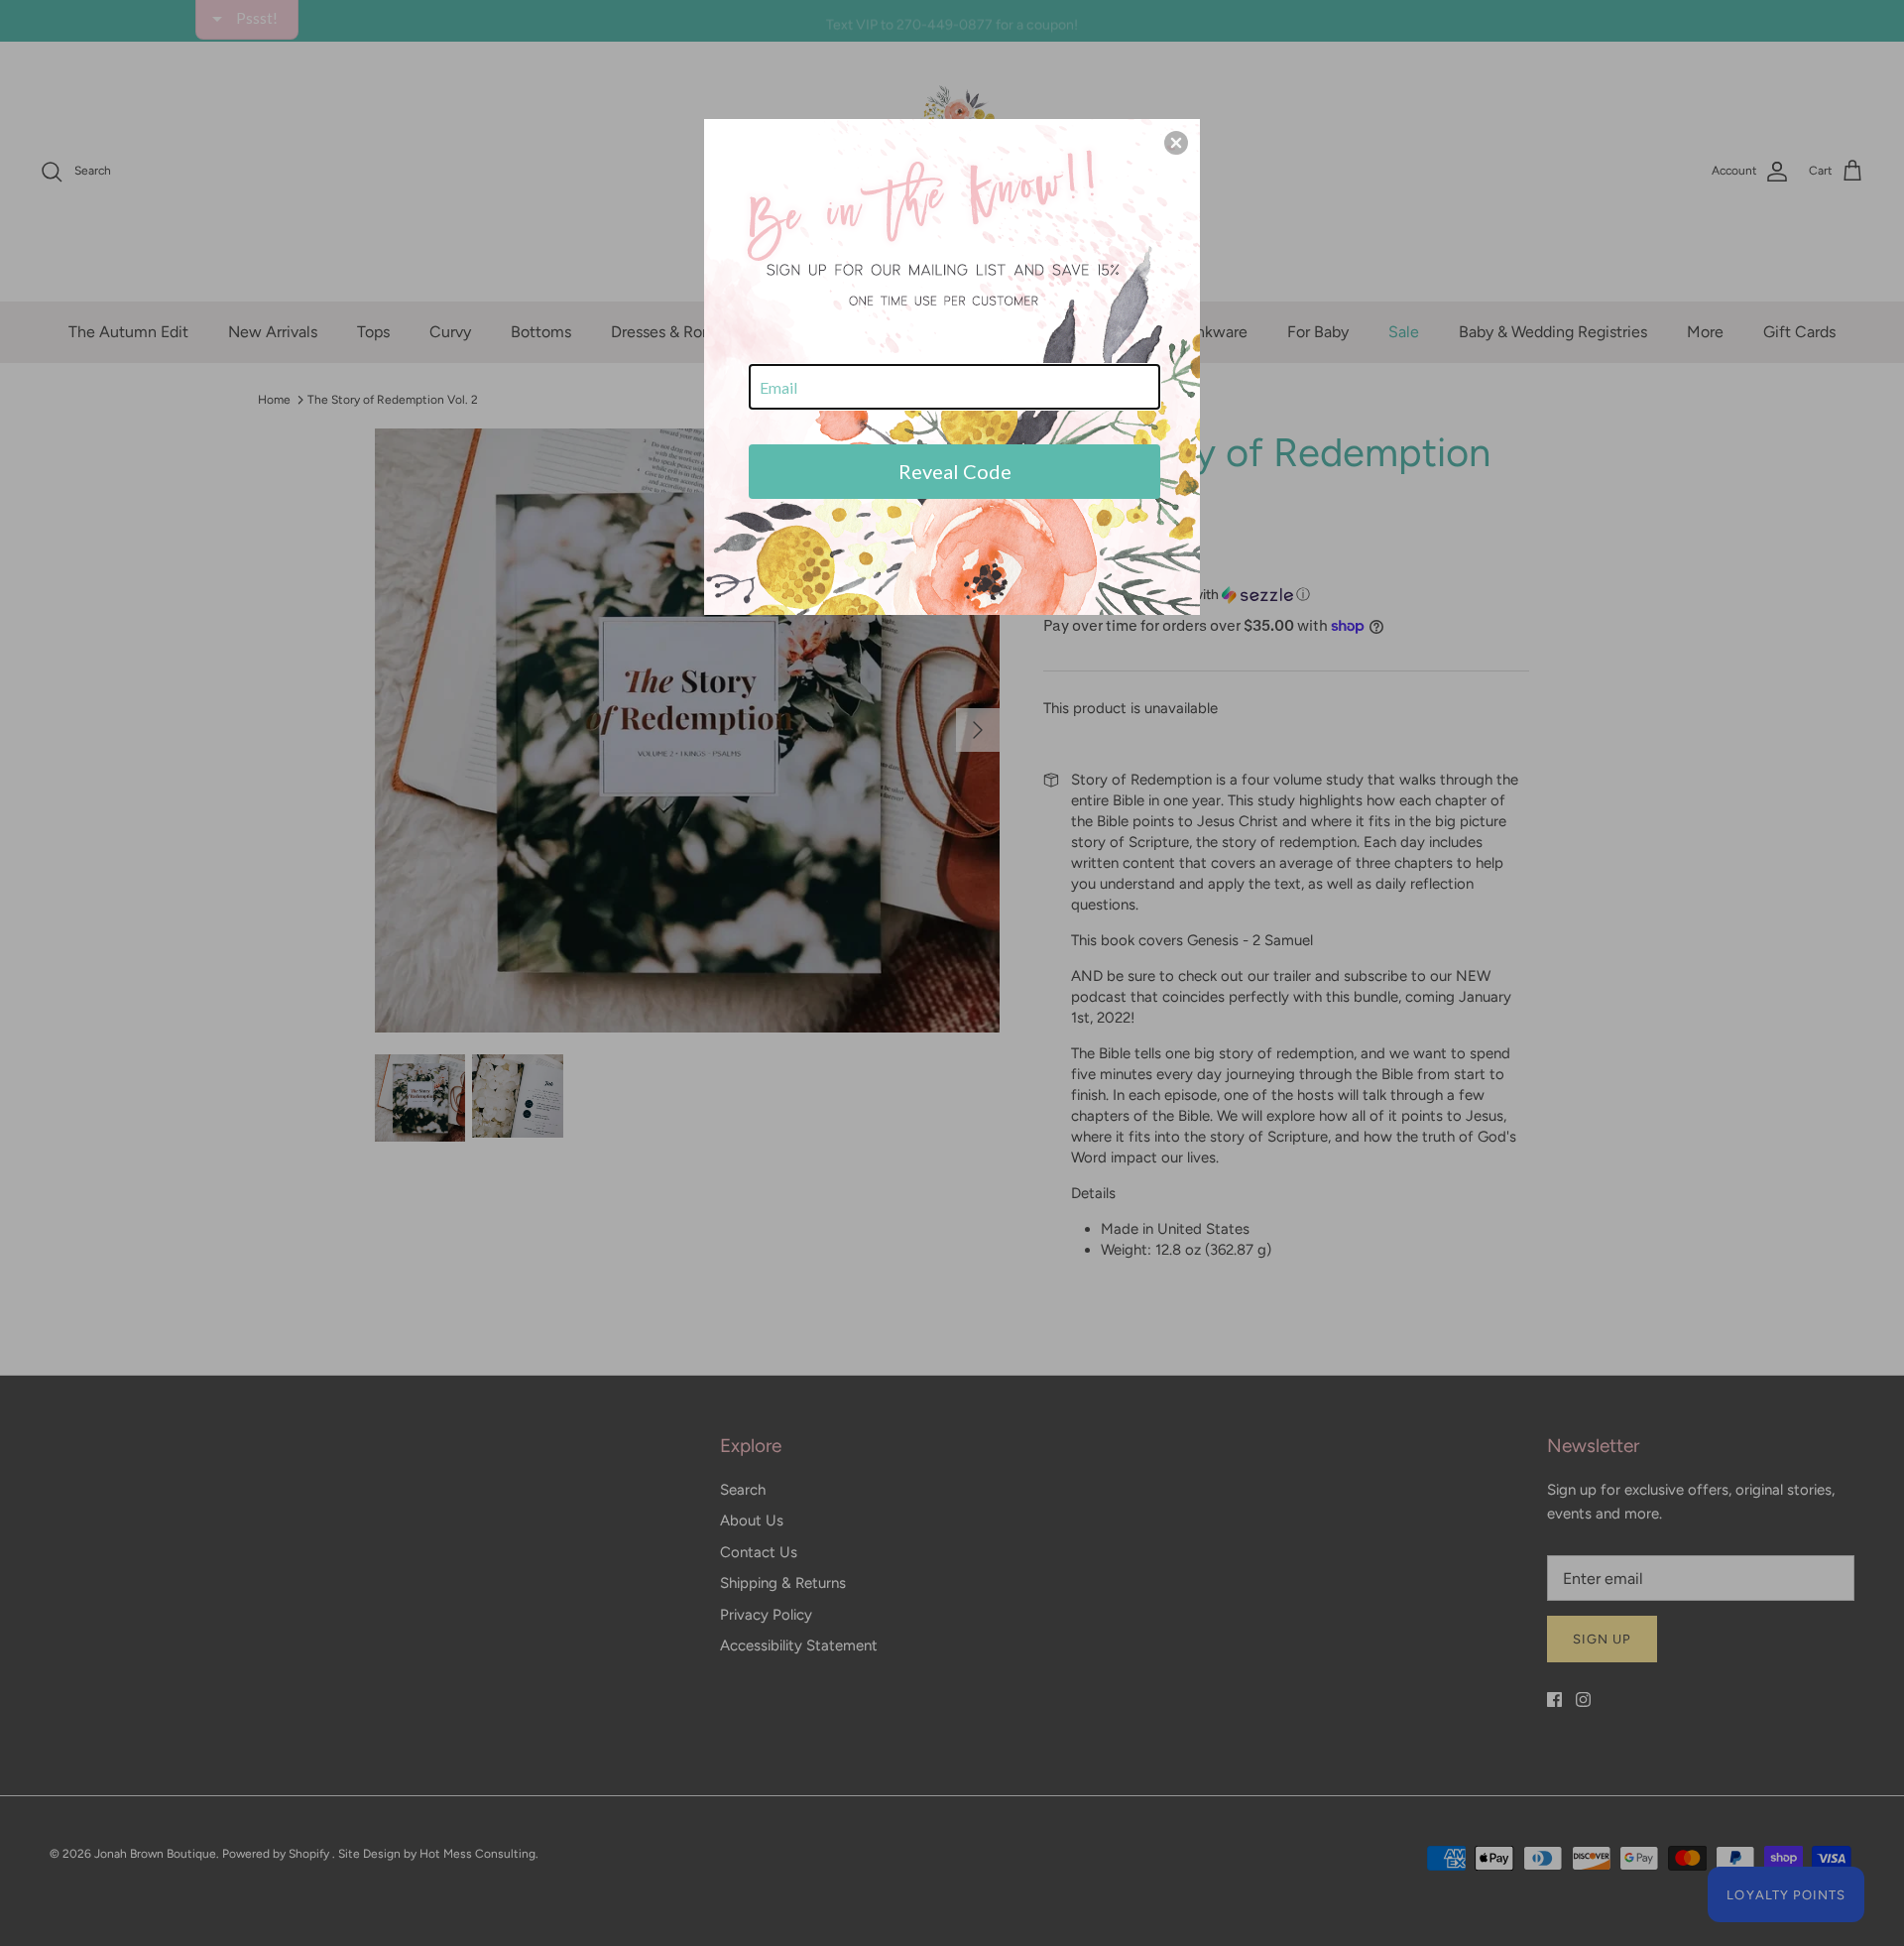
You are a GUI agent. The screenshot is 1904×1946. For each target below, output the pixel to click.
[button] (1176, 143)
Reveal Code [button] (955, 471)
